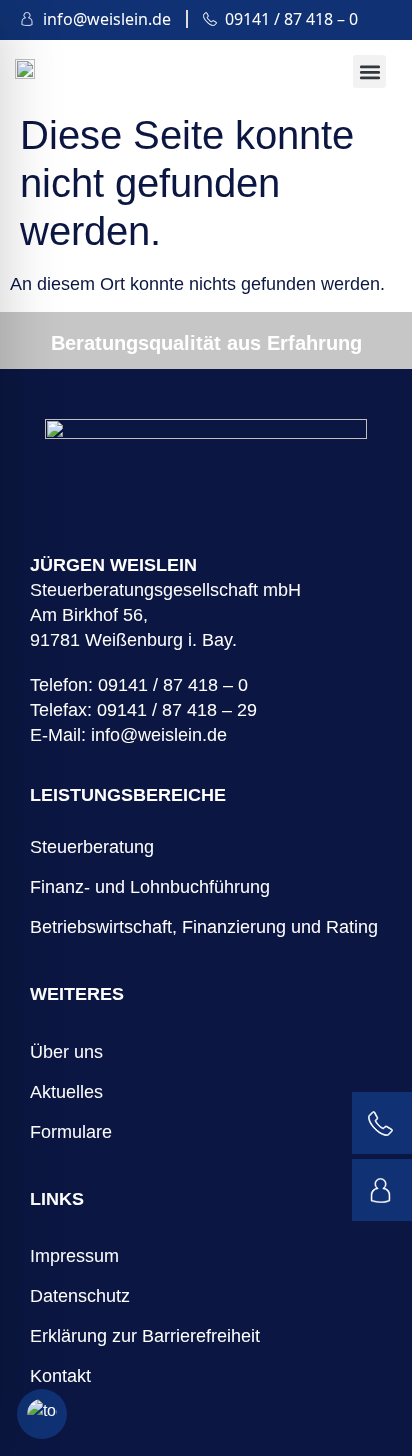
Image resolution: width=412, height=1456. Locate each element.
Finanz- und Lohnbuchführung (150, 887)
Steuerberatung (92, 847)
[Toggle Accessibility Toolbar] (42, 1414)
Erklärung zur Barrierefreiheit (145, 1336)
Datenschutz (80, 1296)
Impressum (74, 1256)
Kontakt (60, 1376)
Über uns (66, 1052)
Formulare (71, 1132)
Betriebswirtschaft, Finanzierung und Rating (204, 927)
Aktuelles (66, 1092)
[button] (369, 71)
